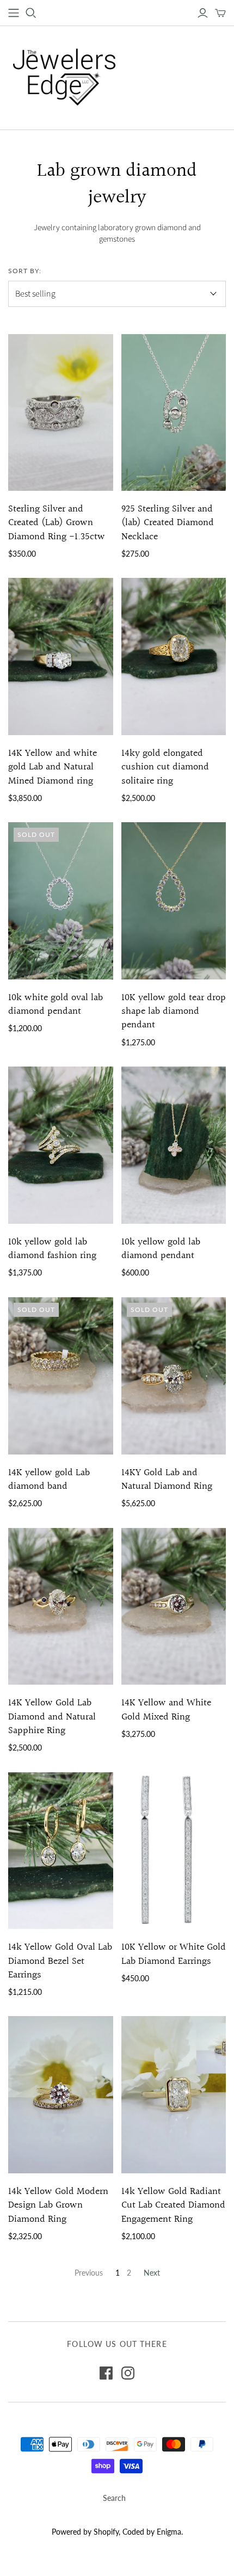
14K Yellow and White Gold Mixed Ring (166, 1710)
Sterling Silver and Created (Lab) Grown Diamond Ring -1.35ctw (57, 523)
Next (152, 2273)
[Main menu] (14, 13)
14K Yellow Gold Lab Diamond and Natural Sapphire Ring (52, 1717)
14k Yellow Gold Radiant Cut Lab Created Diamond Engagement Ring (173, 2205)
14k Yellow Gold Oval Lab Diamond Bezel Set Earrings (60, 1961)
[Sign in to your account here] (203, 13)
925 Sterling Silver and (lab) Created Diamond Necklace (168, 523)
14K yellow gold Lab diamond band (49, 1480)
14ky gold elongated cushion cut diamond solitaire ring (165, 767)
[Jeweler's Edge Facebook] (106, 2373)
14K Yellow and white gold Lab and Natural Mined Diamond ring (53, 767)
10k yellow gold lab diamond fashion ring (52, 1249)
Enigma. (170, 2532)
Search (114, 2498)
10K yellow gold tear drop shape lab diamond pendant (174, 1011)
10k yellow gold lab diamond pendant (161, 1249)
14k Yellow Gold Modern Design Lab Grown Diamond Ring (58, 2205)
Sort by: (25, 271)
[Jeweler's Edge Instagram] (128, 2373)
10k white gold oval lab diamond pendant (56, 1004)
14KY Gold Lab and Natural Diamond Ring (167, 1480)
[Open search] (31, 13)
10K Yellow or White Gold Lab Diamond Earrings (174, 1954)
